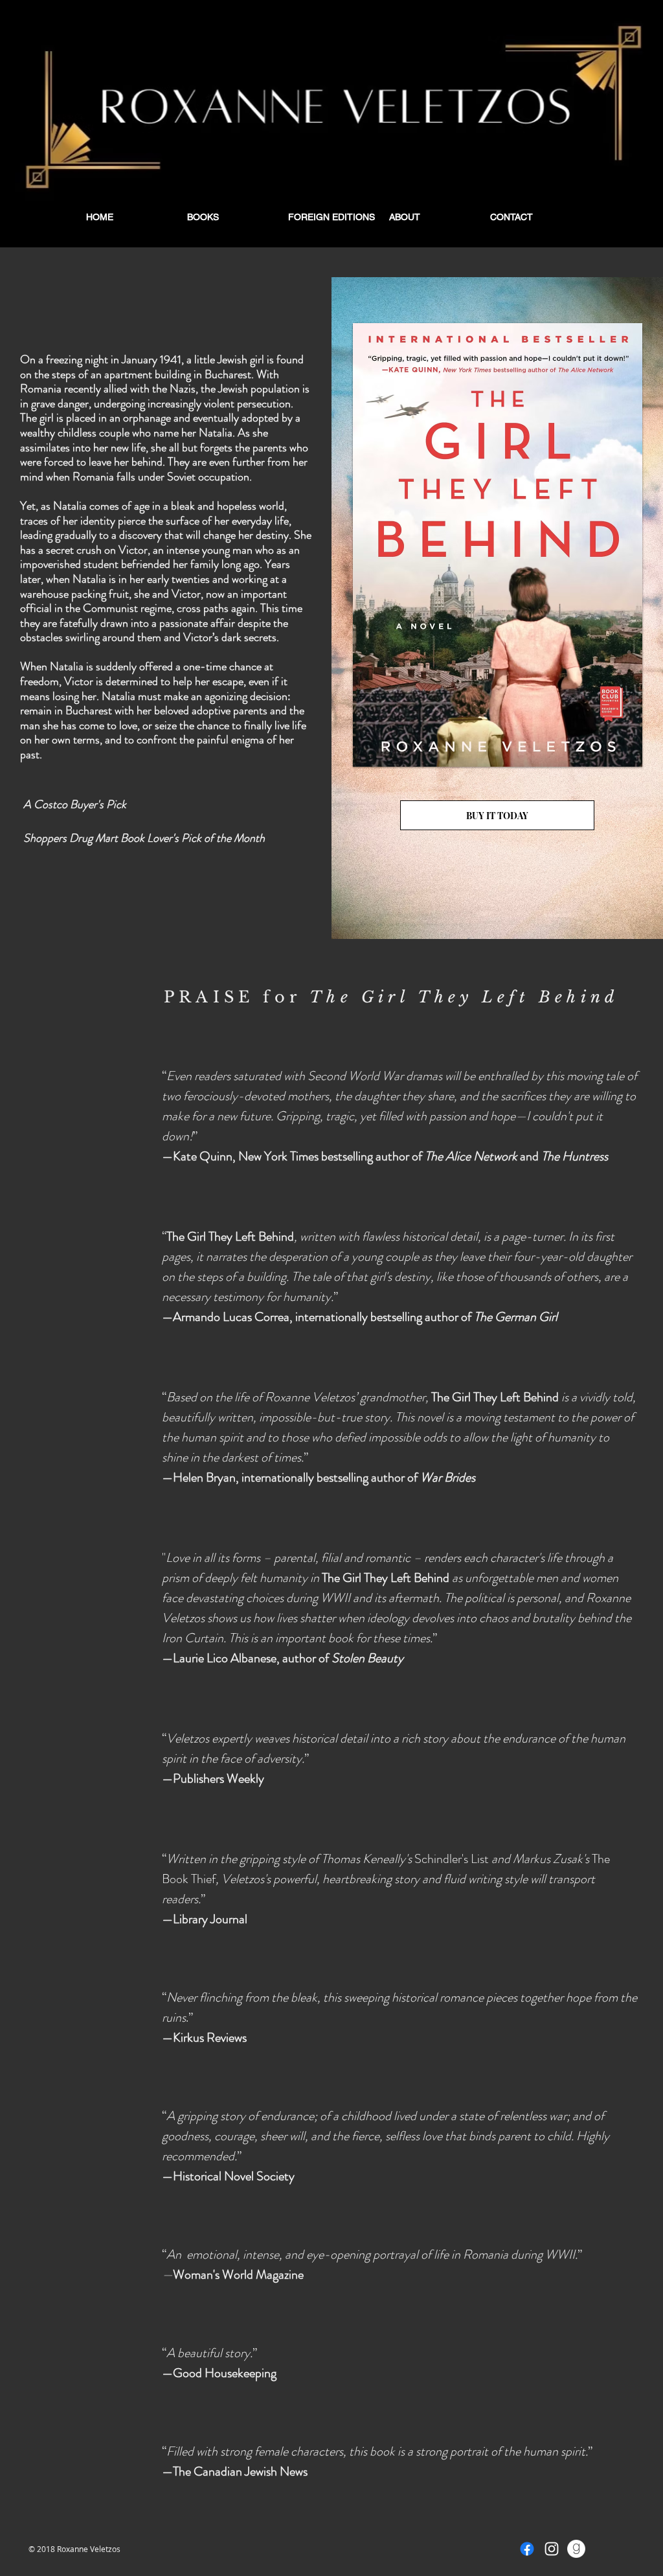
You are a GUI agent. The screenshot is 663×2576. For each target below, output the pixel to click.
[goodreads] (576, 2549)
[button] (230, 217)
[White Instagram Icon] (552, 2549)
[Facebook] (527, 2549)
